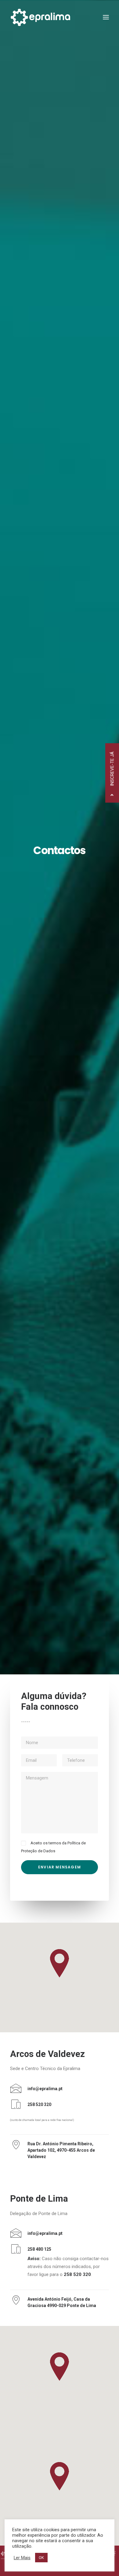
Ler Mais (22, 2558)
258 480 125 (39, 2249)
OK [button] (41, 2558)
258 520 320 (39, 2104)
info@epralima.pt (45, 2089)
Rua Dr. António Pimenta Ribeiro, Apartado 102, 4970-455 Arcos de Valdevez (61, 2150)
